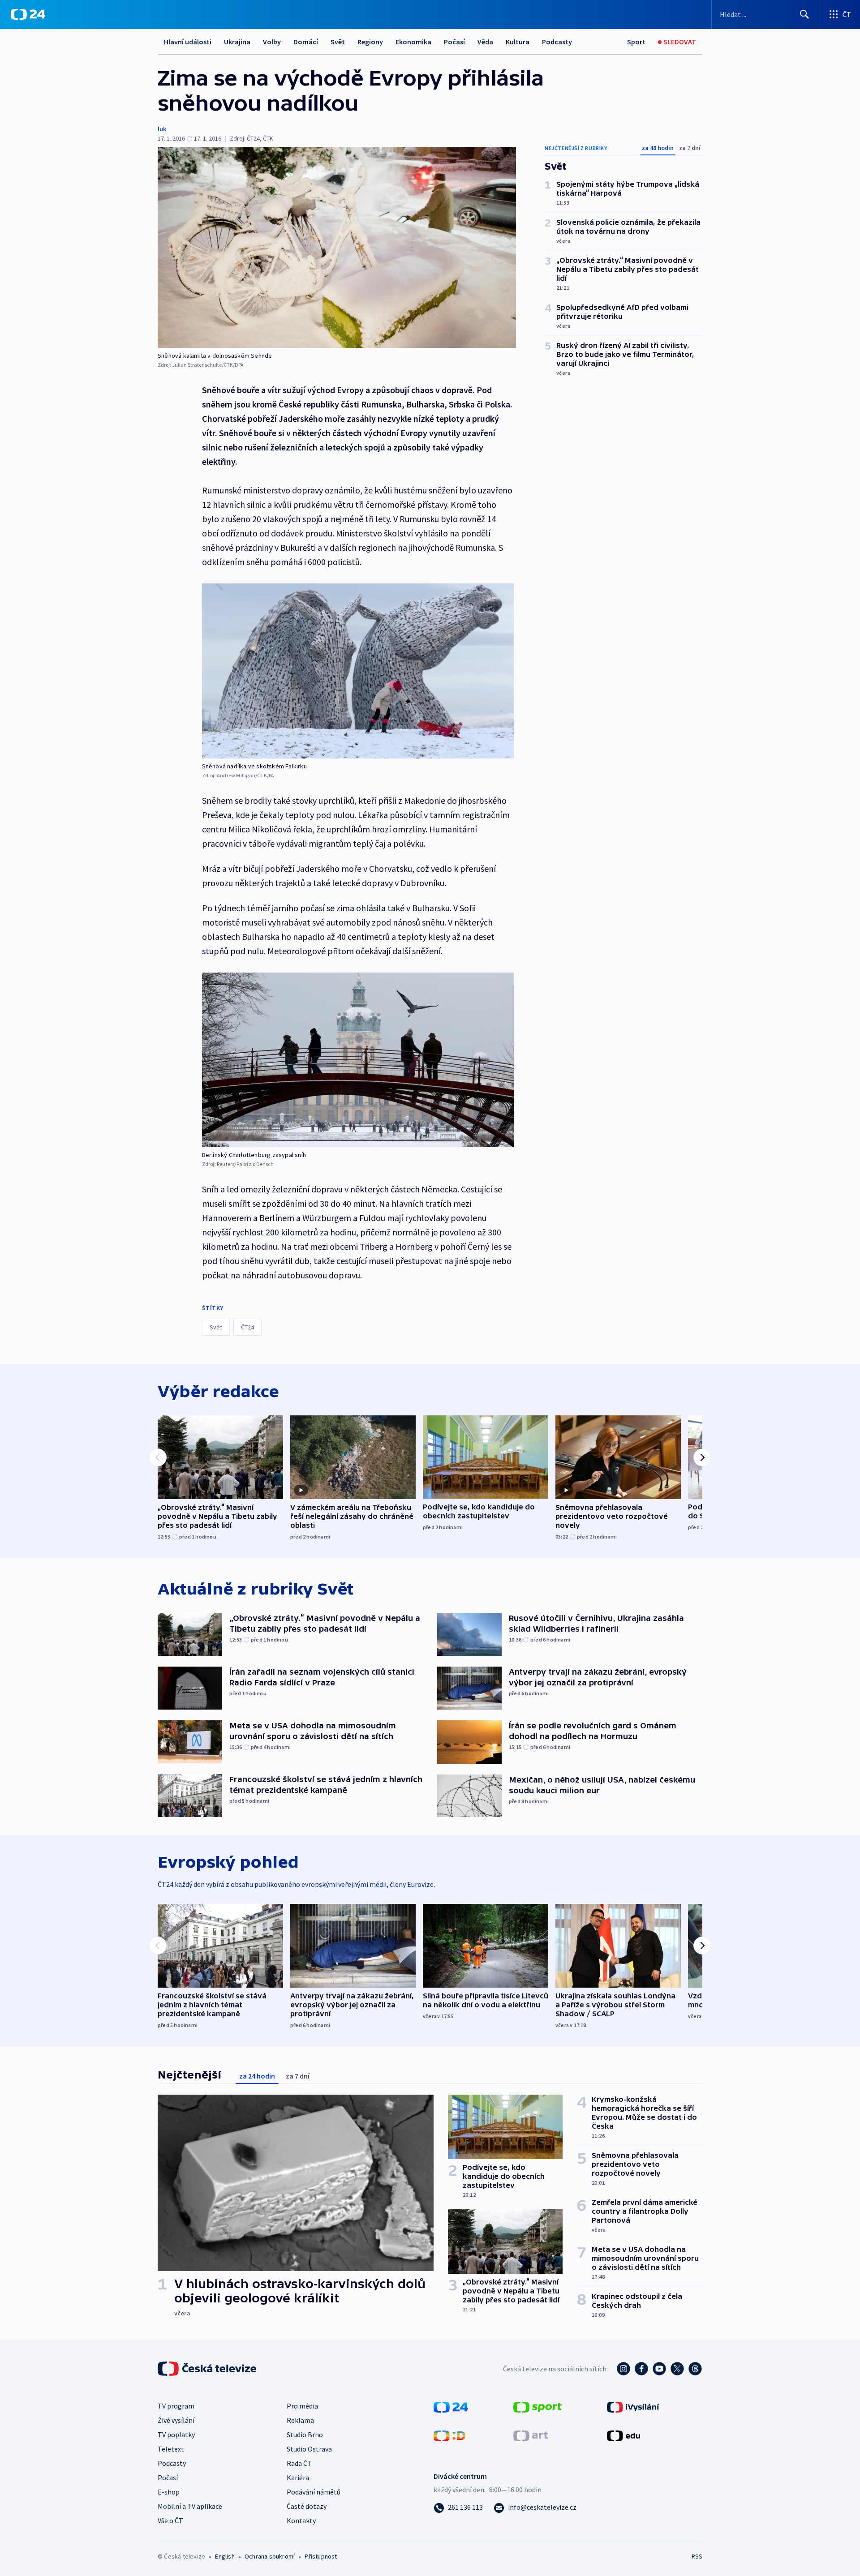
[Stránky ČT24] (451, 2406)
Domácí (306, 42)
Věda (485, 42)
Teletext (171, 2449)
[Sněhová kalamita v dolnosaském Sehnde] (337, 247)
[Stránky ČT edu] (623, 2435)
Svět (338, 42)
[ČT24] (28, 14)
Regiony (370, 42)
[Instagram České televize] (623, 2369)
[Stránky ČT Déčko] (449, 2435)
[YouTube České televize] (659, 2369)
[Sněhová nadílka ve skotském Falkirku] (358, 671)
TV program (176, 2406)
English (225, 2556)
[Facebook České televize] (641, 2369)
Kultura (518, 42)
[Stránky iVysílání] (633, 2406)
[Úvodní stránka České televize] (208, 2369)
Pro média (302, 2406)
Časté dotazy (307, 2506)
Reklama (300, 2420)
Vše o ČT (170, 2520)
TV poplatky (176, 2435)
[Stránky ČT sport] (537, 2406)
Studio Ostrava (309, 2449)
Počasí (454, 42)
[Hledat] (804, 14)
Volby (272, 42)
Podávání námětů (314, 2492)
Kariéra (298, 2477)
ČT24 (247, 1327)
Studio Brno (305, 2435)
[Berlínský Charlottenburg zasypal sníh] (358, 1060)
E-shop (169, 2492)
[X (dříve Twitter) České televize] (677, 2369)
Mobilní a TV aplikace (190, 2506)
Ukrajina (237, 42)
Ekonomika (413, 42)
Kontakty (301, 2520)
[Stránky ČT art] (531, 2435)
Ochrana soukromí (270, 2556)
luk (162, 129)
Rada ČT (299, 2463)
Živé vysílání (176, 2420)
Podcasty (557, 42)
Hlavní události (188, 42)
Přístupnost (321, 2556)
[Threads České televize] (695, 2369)
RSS (697, 2556)
